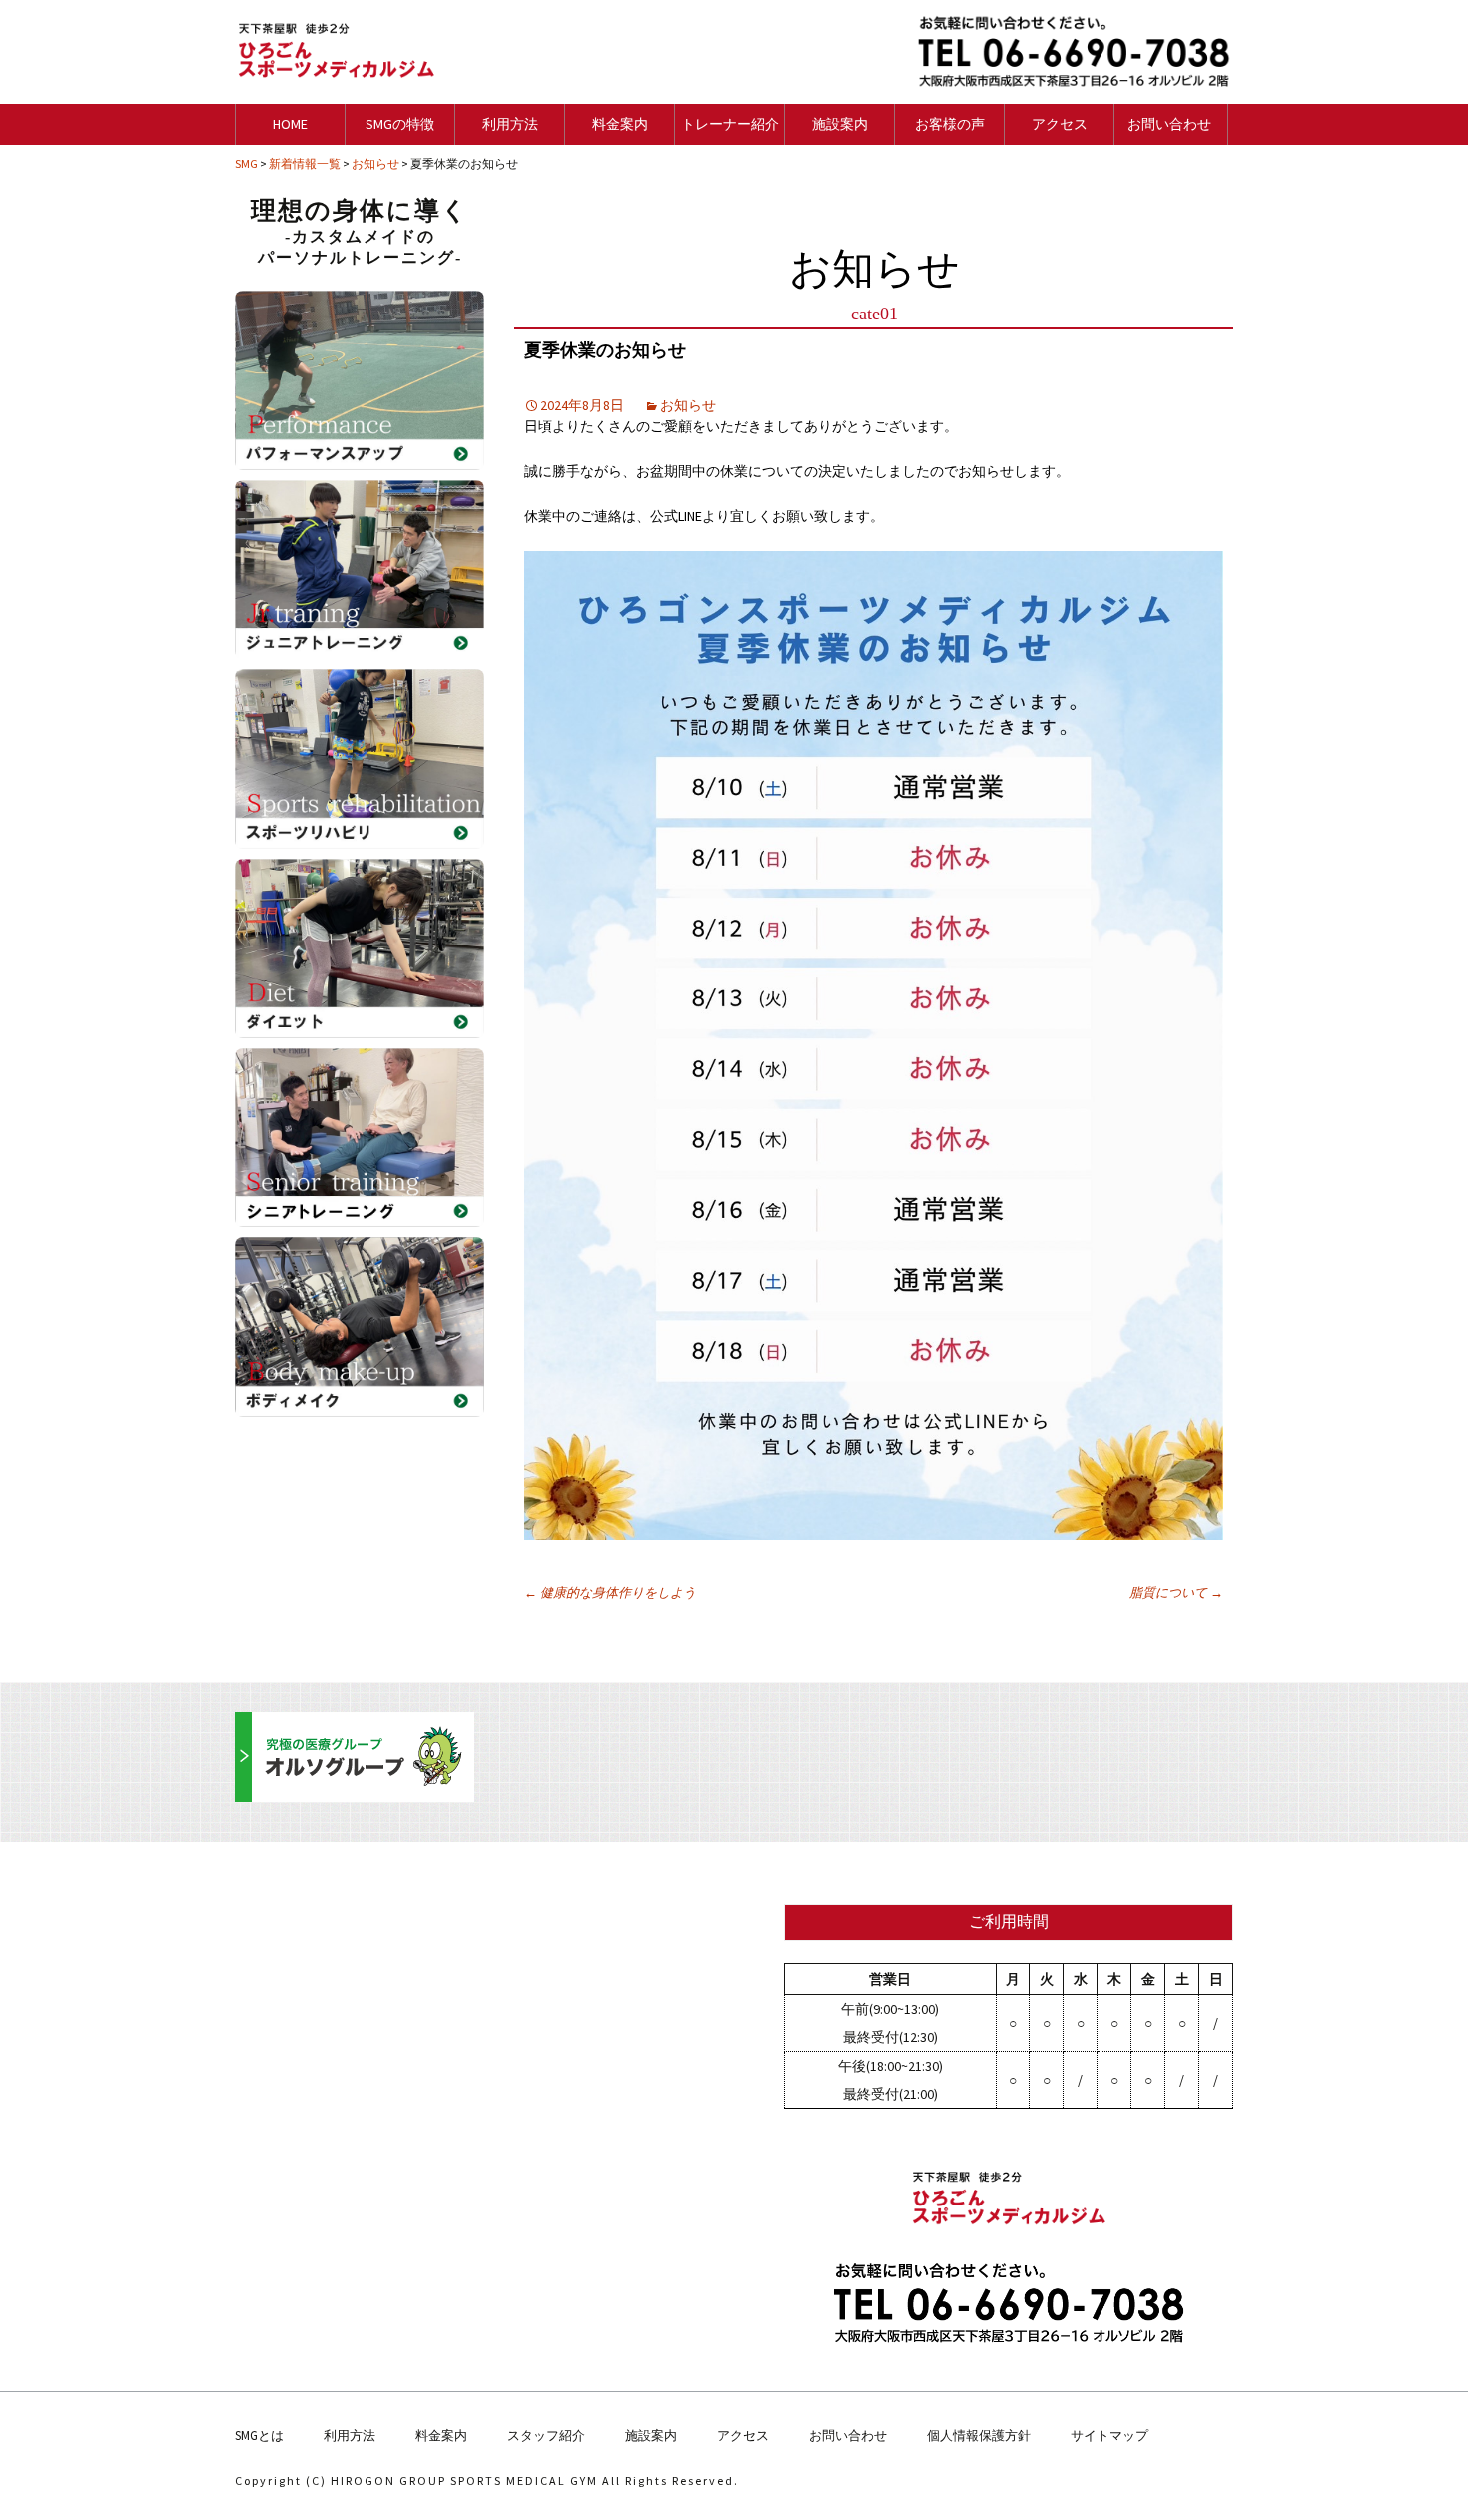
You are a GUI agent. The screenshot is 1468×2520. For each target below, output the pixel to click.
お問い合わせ (848, 2436)
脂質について (1176, 1593)
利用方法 (350, 2436)
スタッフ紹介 (546, 2436)
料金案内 (441, 2436)
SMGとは (259, 2436)
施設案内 (651, 2436)
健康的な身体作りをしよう (610, 1593)
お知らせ (688, 405)
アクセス (743, 2436)
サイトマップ (1109, 2436)
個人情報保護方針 (979, 2436)
